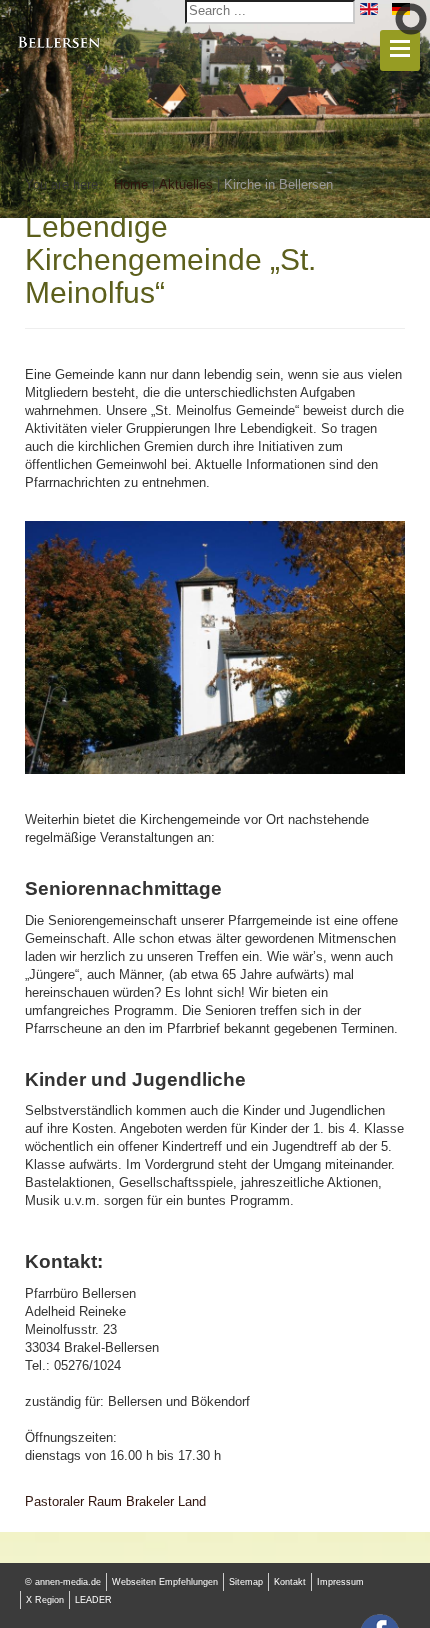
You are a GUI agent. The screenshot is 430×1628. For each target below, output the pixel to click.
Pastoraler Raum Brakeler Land (115, 1502)
